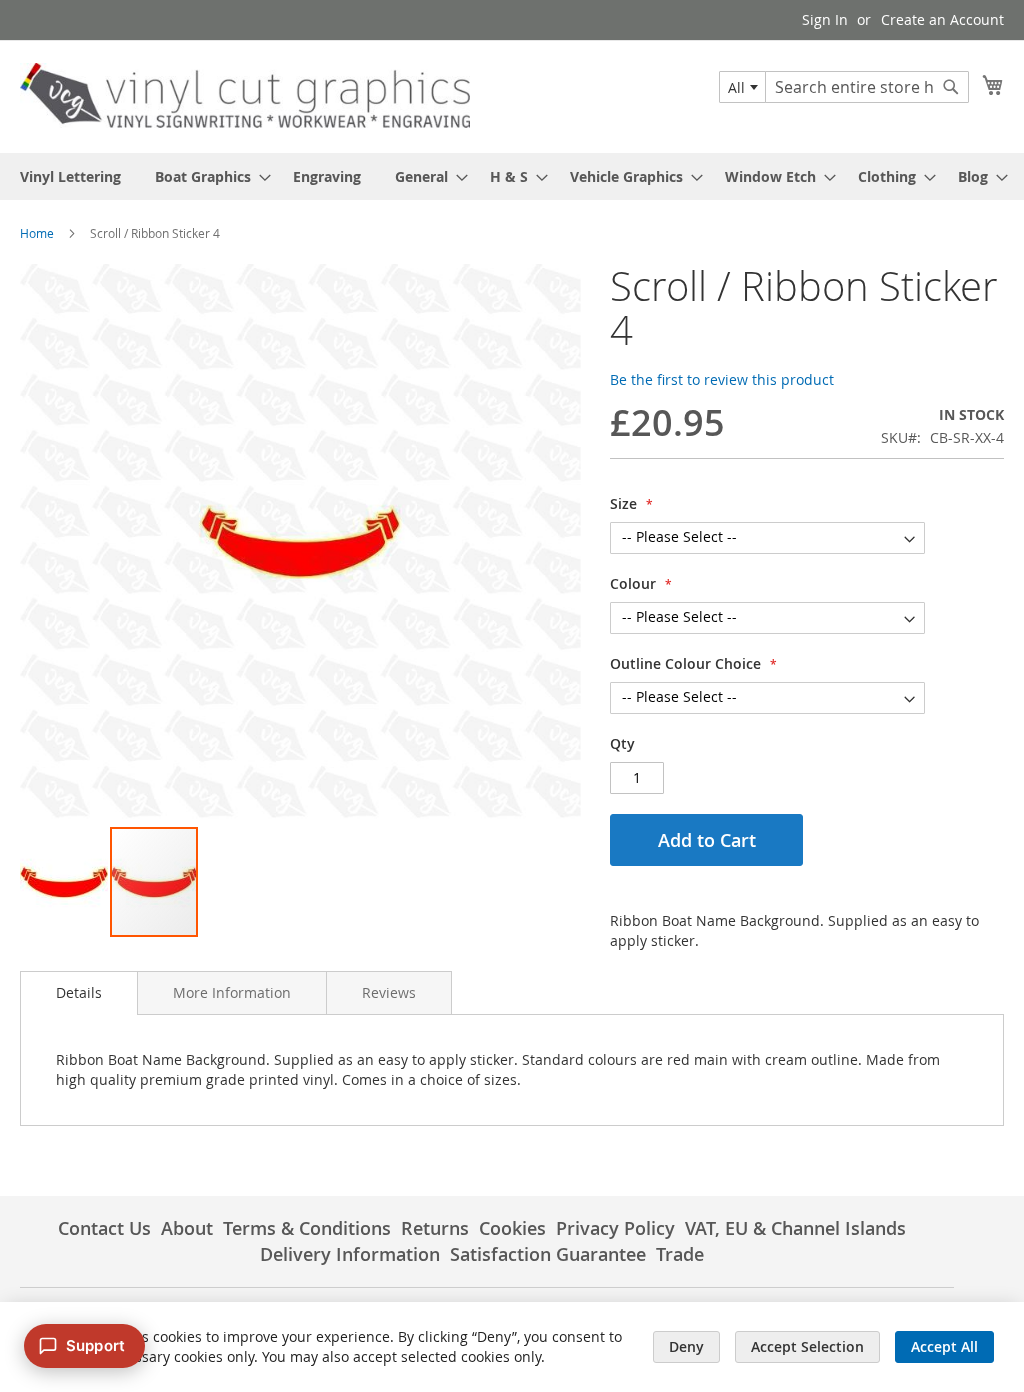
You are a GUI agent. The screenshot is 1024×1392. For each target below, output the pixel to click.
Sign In (825, 19)
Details (79, 992)
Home (37, 233)
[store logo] (245, 95)
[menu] (512, 176)
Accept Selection (807, 1346)
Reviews (389, 992)
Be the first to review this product (722, 379)
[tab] (79, 993)
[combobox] (742, 87)
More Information (232, 992)
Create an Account (942, 19)
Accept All (944, 1346)
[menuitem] (70, 176)
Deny (686, 1346)
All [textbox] (736, 87)
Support (95, 1345)
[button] (65, 882)
